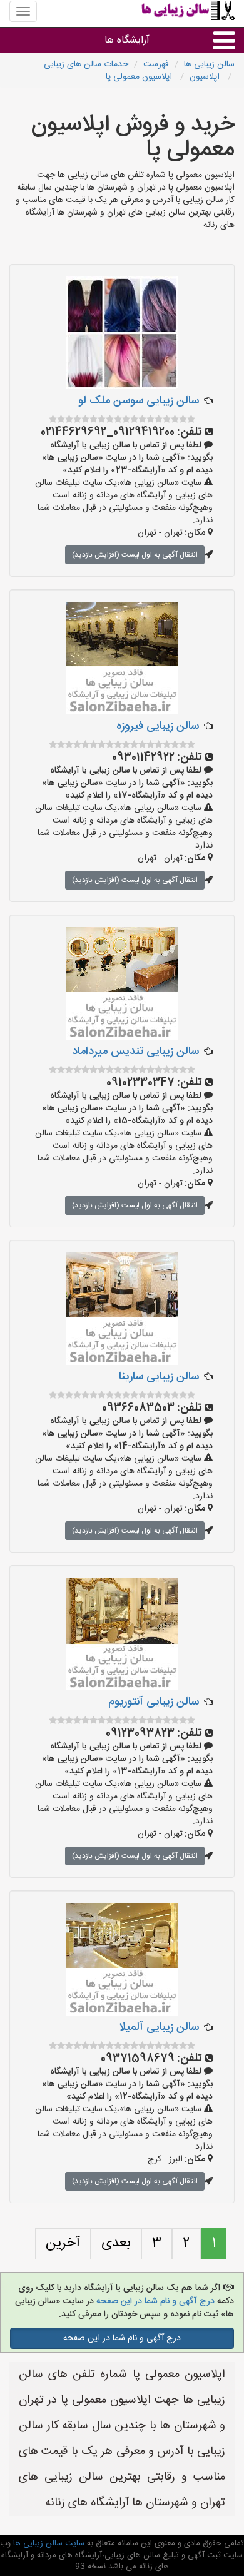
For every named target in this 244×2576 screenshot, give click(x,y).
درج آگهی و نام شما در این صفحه (155, 2301)
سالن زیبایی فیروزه (158, 726)
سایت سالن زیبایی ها (48, 2543)
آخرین (63, 2243)
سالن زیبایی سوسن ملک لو (139, 401)
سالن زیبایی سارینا (159, 1377)
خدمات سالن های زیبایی (86, 64)
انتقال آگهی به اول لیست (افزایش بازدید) (135, 555)
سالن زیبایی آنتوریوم (154, 1702)
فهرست (156, 64)
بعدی (116, 2243)
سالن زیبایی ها (209, 64)
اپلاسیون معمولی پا (140, 77)
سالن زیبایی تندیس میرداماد (135, 1052)
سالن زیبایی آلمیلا (159, 2027)
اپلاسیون (206, 77)
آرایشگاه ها (127, 40)
